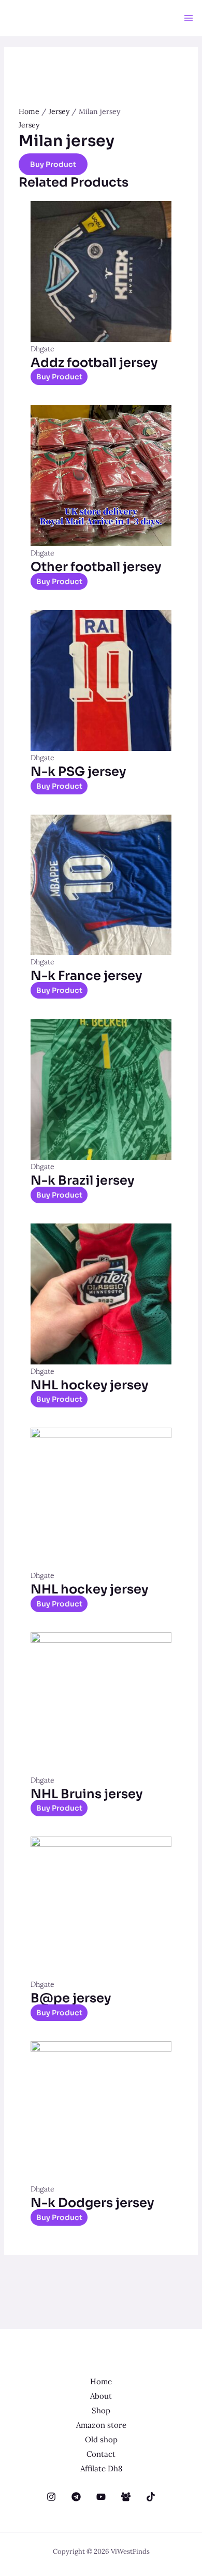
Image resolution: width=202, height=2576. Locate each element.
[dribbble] (101, 2497)
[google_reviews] (76, 2497)
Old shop (101, 2439)
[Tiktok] (151, 2497)
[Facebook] (126, 2497)
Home (29, 111)
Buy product (53, 164)
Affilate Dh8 (101, 2468)
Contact (101, 2454)
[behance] (51, 2497)
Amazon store (101, 2425)
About (101, 2396)
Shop (101, 2410)
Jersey (59, 111)
